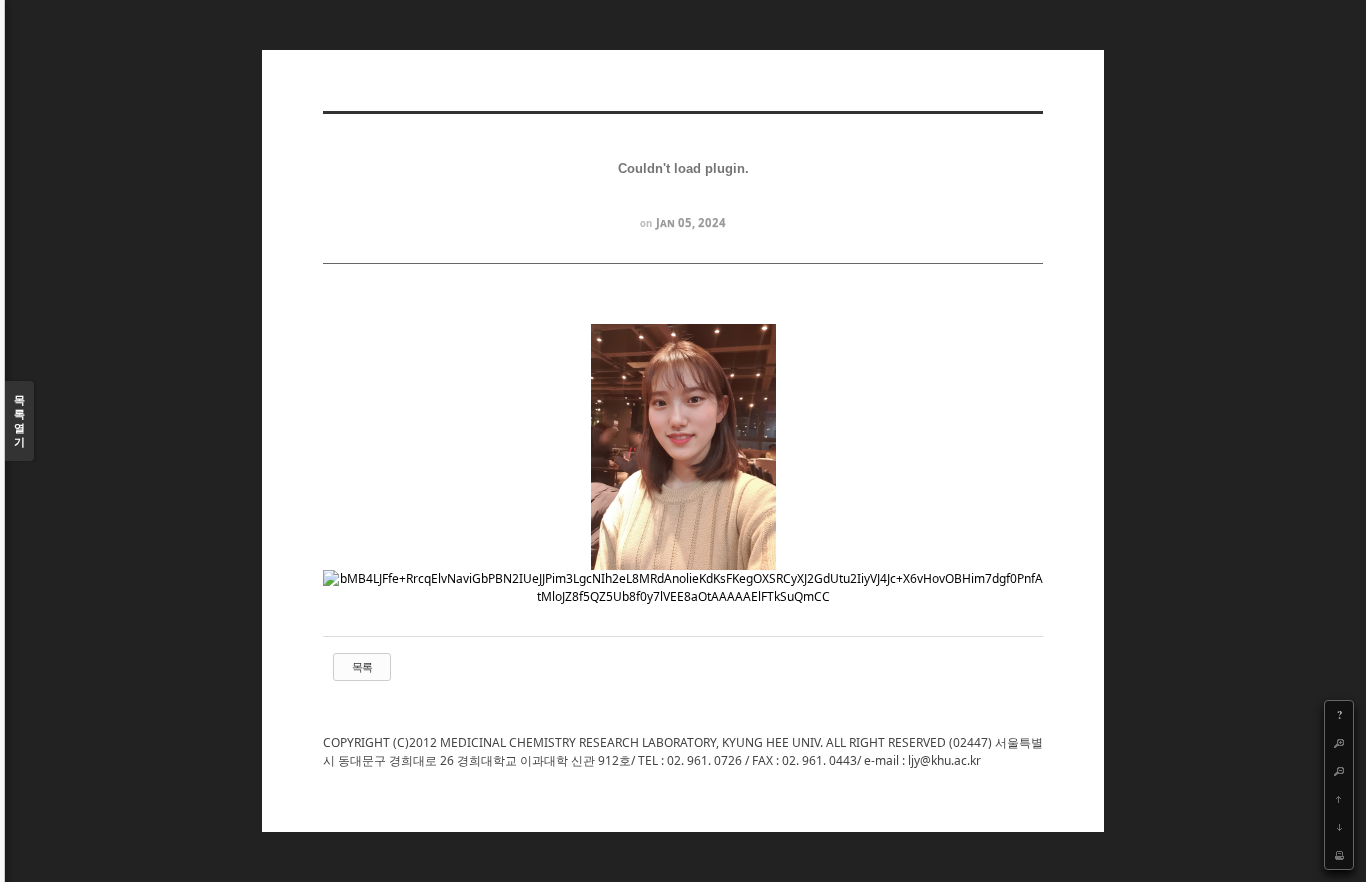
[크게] (1339, 743)
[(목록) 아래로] (1339, 827)
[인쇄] (1339, 855)
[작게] (1339, 771)
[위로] (1339, 799)
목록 (362, 666)
